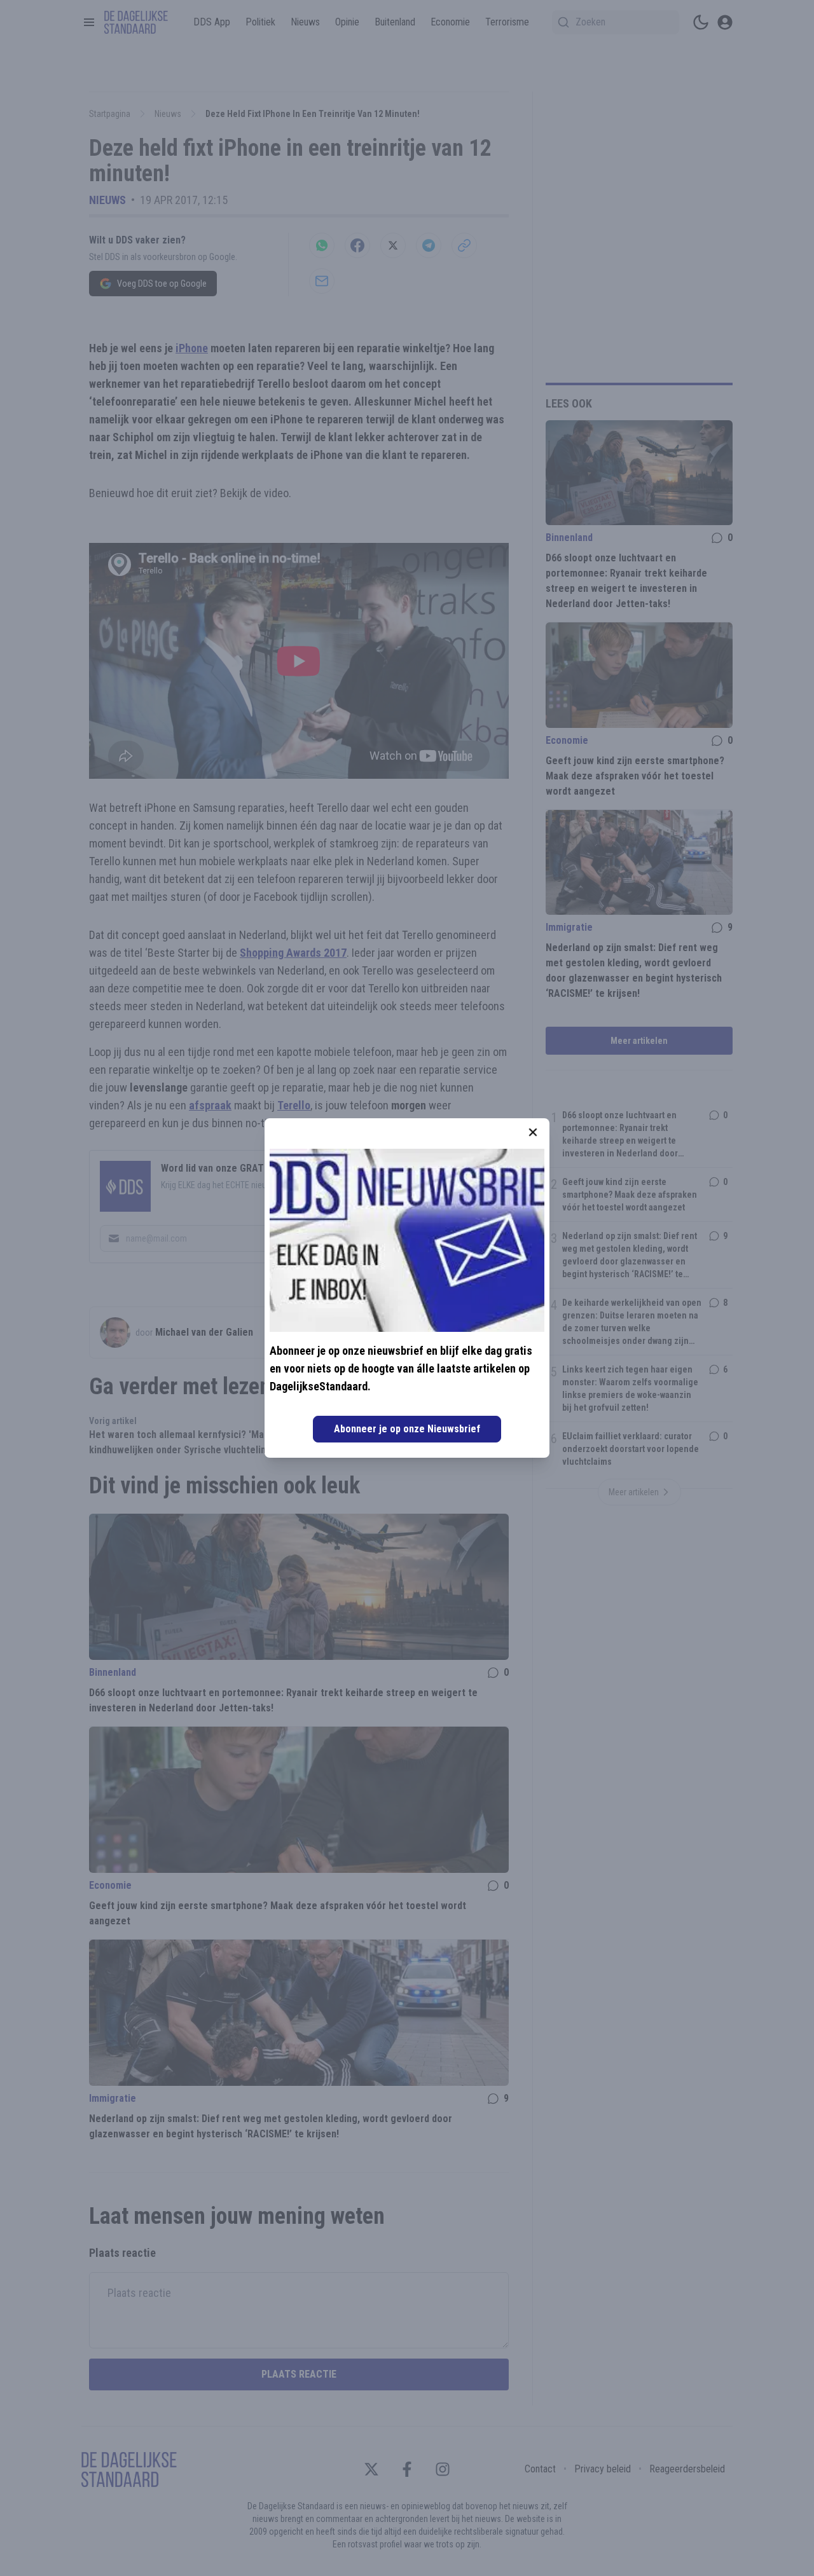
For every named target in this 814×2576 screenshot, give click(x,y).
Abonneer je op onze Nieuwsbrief (407, 1429)
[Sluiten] (533, 1132)
